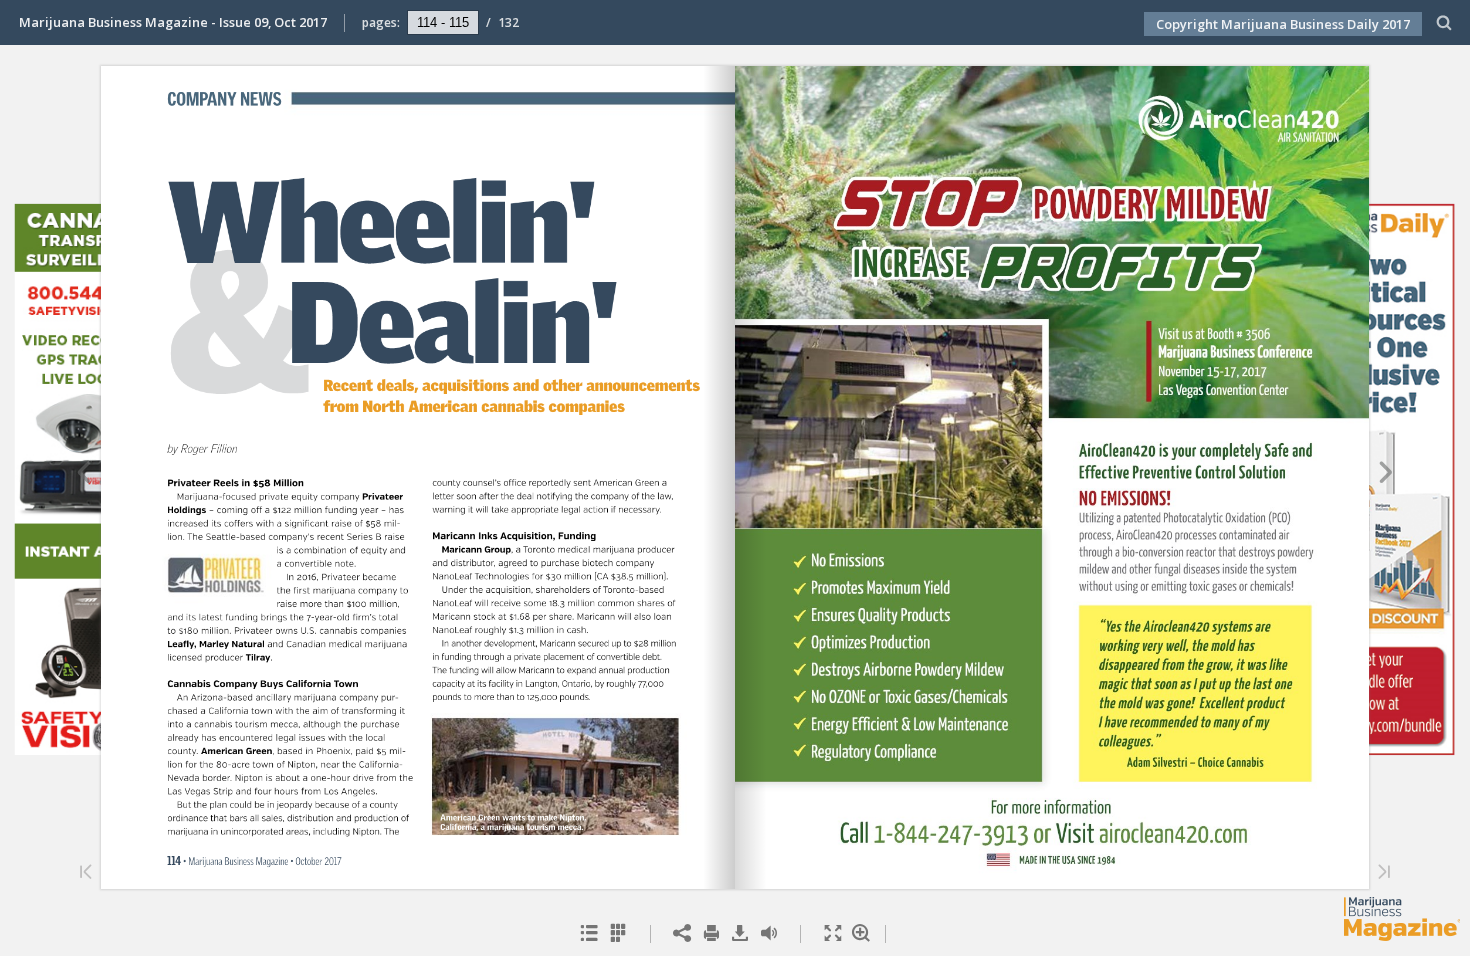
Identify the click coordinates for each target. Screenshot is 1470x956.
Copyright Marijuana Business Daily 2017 (1283, 24)
